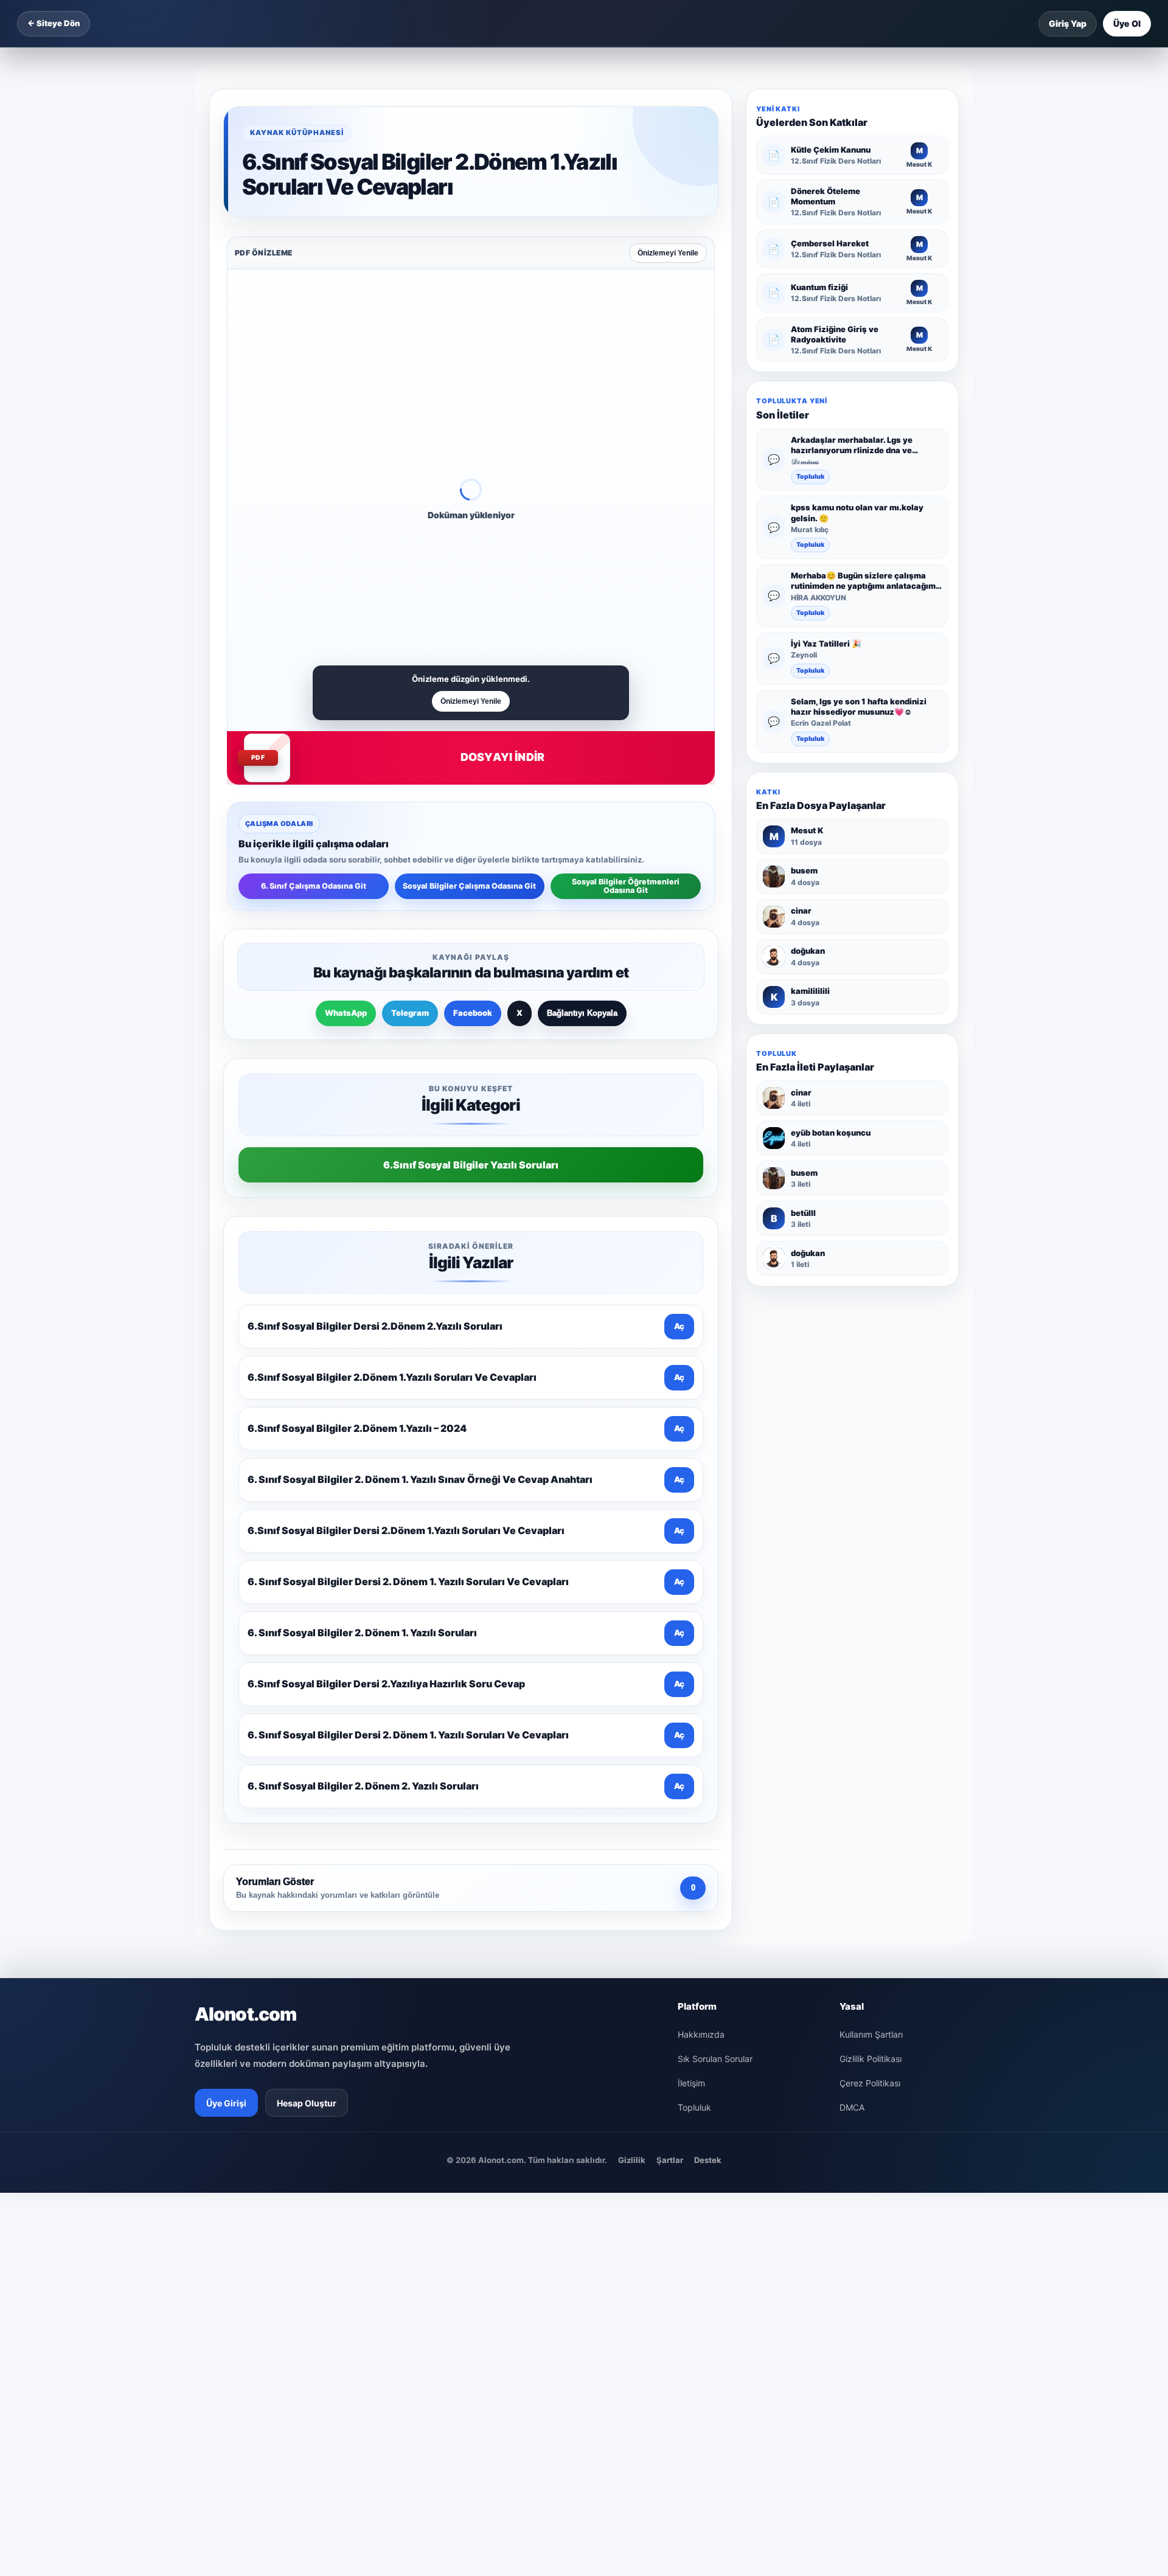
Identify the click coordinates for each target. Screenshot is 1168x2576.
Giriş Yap (1068, 23)
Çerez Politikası (870, 2083)
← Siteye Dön (54, 23)
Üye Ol (1127, 23)
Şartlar (670, 2160)
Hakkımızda (701, 2034)
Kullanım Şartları (871, 2034)
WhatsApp (346, 1013)
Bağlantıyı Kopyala (582, 1013)
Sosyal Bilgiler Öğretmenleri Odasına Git (626, 886)
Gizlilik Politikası (871, 2059)
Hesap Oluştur (307, 2103)
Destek (708, 2160)
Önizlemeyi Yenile (668, 253)
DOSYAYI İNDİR (502, 757)
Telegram (410, 1013)
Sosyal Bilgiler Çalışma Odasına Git (469, 886)
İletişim (691, 2083)
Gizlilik (632, 2160)
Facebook (473, 1013)
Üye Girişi (226, 2103)
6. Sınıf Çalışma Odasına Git (314, 886)
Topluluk (810, 477)
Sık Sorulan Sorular (715, 2059)
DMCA (852, 2107)
